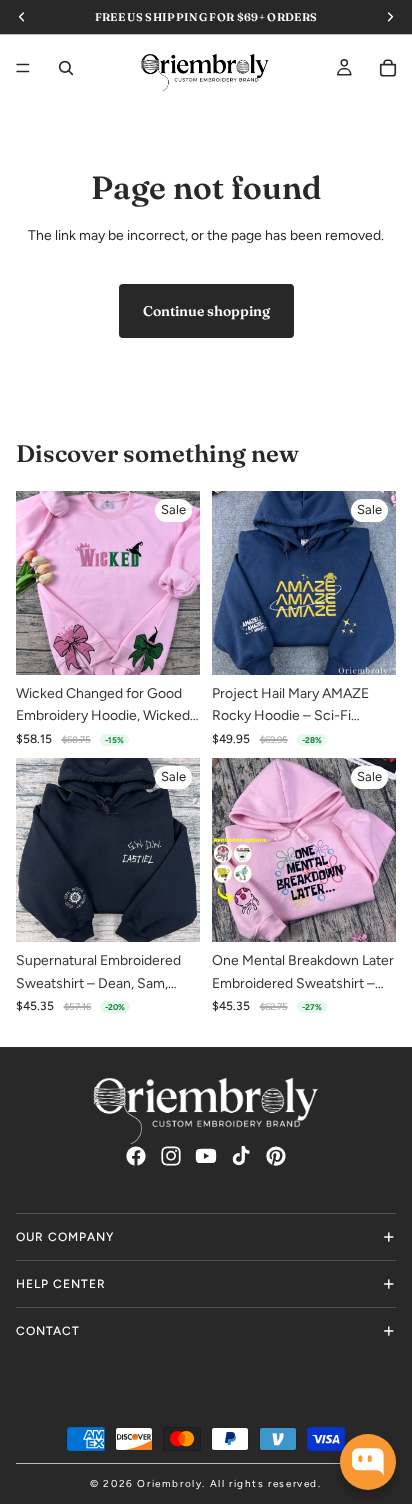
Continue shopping (206, 311)
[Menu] (23, 68)
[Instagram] (171, 1156)
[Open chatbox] (368, 1462)
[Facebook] (136, 1156)
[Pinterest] (276, 1156)
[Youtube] (206, 1156)
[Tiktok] (241, 1156)
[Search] (66, 68)
